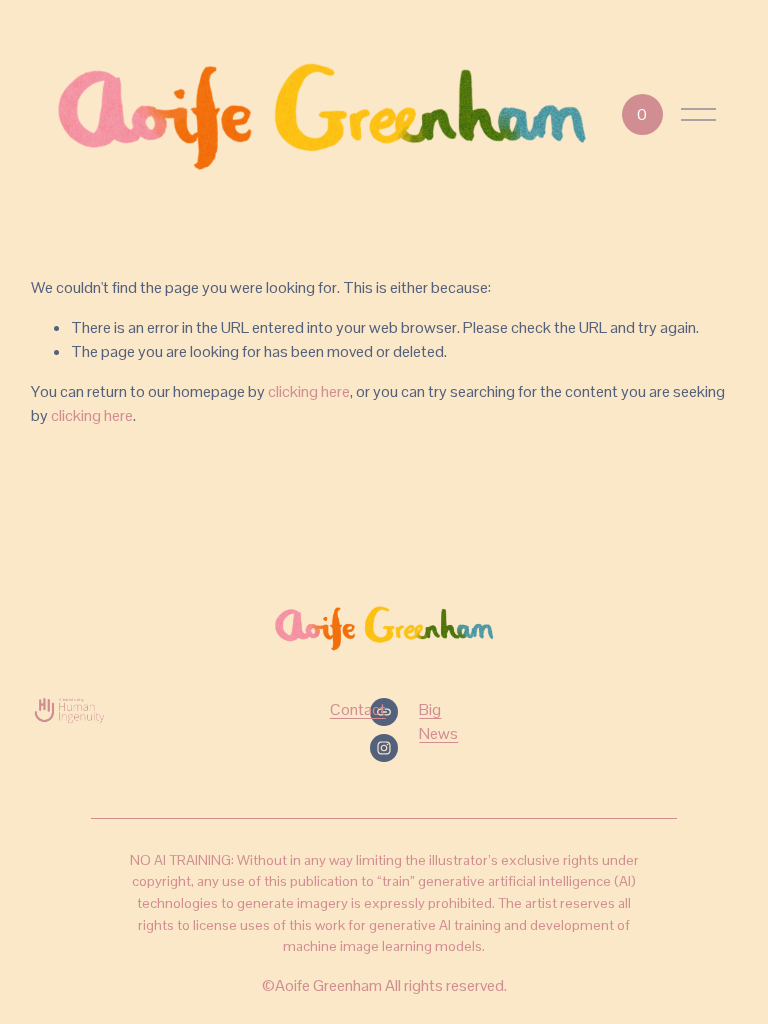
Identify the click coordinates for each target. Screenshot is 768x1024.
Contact (358, 709)
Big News (438, 721)
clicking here (309, 391)
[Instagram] (384, 748)
